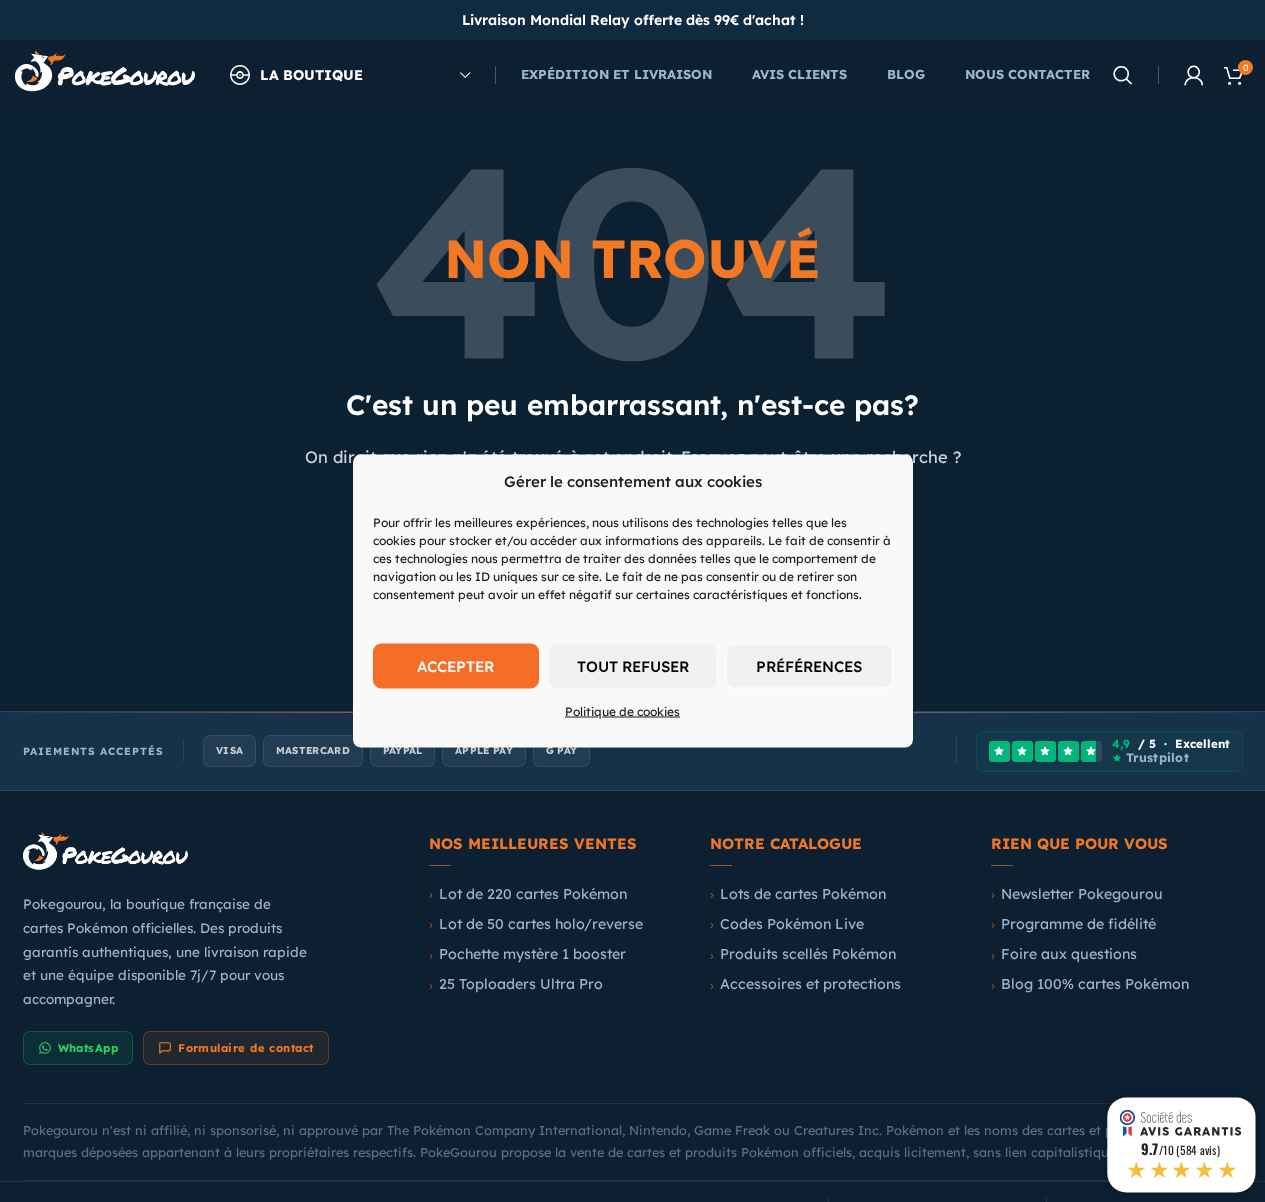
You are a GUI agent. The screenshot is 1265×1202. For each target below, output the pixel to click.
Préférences (809, 665)
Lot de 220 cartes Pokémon (533, 894)
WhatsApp (88, 1048)
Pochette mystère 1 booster (532, 954)
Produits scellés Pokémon (808, 954)
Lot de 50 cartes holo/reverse (541, 924)
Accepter (455, 665)
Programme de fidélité (1078, 924)
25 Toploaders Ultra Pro (521, 984)
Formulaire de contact (245, 1048)
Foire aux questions (1069, 954)
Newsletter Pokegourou (1082, 894)
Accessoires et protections (810, 984)
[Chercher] (1123, 75)
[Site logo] (105, 73)
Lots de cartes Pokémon (803, 894)
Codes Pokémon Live (792, 924)
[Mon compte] (1194, 75)
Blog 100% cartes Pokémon (1095, 984)
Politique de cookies (622, 711)
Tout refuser (633, 665)
